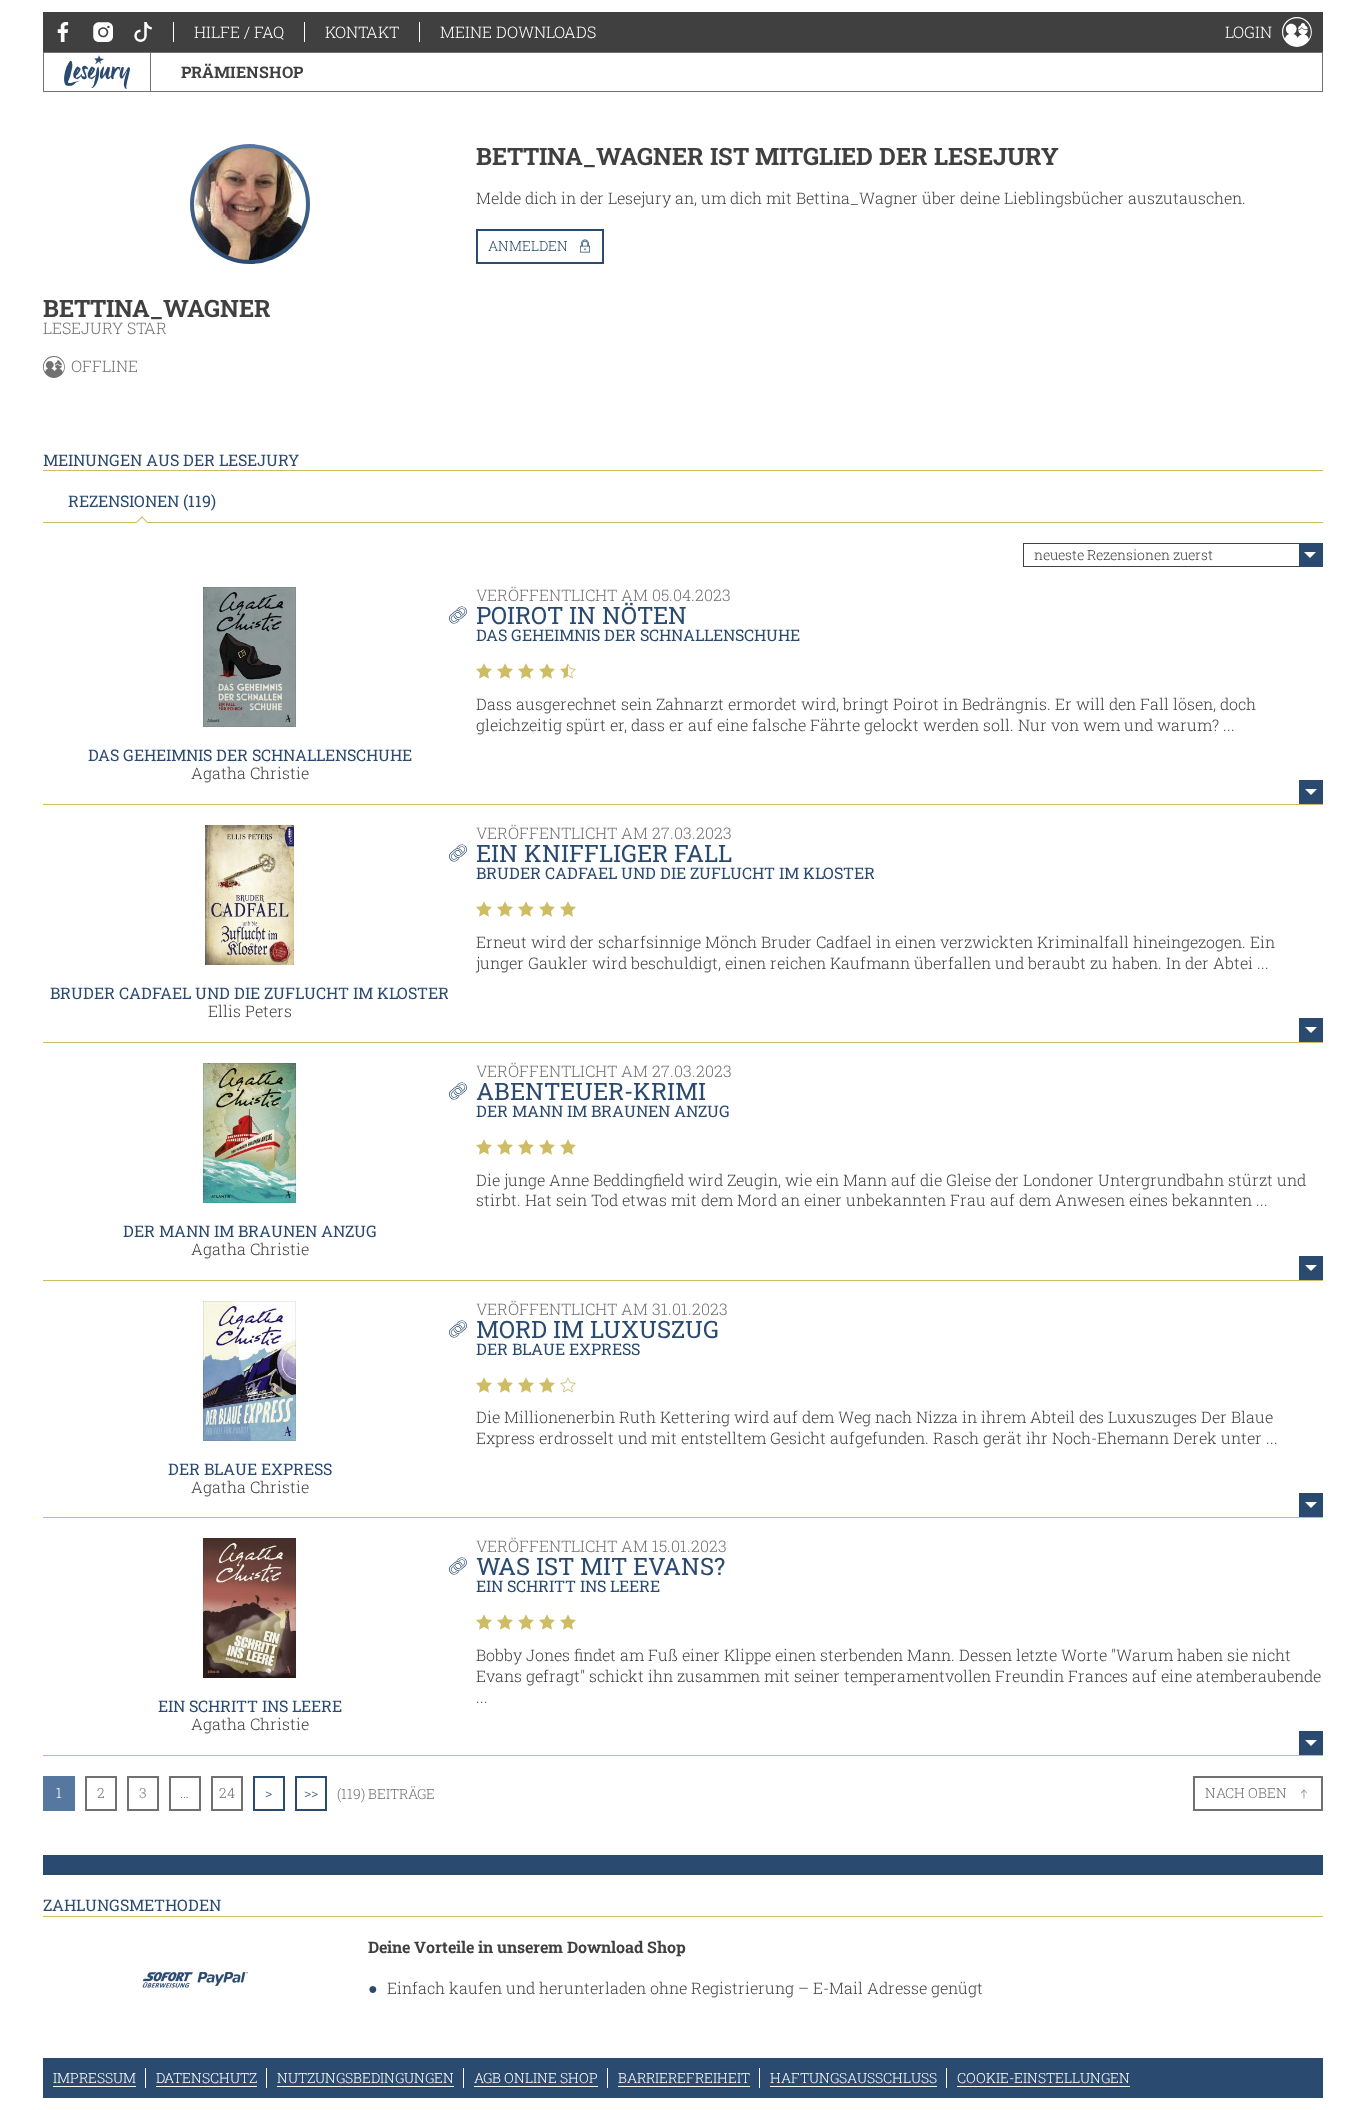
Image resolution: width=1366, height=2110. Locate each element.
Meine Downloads (518, 31)
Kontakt (362, 31)
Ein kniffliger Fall (604, 853)
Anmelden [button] (528, 245)
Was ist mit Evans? (600, 1566)
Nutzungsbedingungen (365, 2077)
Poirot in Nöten (581, 615)
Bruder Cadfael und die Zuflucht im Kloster (249, 992)
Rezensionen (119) (142, 501)
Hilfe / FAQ (239, 31)
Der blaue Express (250, 1468)
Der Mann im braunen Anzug (250, 1230)
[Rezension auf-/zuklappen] (1311, 792)
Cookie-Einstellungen (1043, 2077)
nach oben (1246, 1792)
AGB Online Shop (536, 2077)
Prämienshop (242, 71)
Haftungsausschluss (853, 2077)
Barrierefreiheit (684, 2077)
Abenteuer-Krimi (591, 1091)
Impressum (94, 2077)
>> (311, 1792)
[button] (1268, 32)
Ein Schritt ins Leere (250, 1705)
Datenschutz (206, 2077)
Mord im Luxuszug (597, 1329)
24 (227, 1792)
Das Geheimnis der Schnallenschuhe (250, 754)
